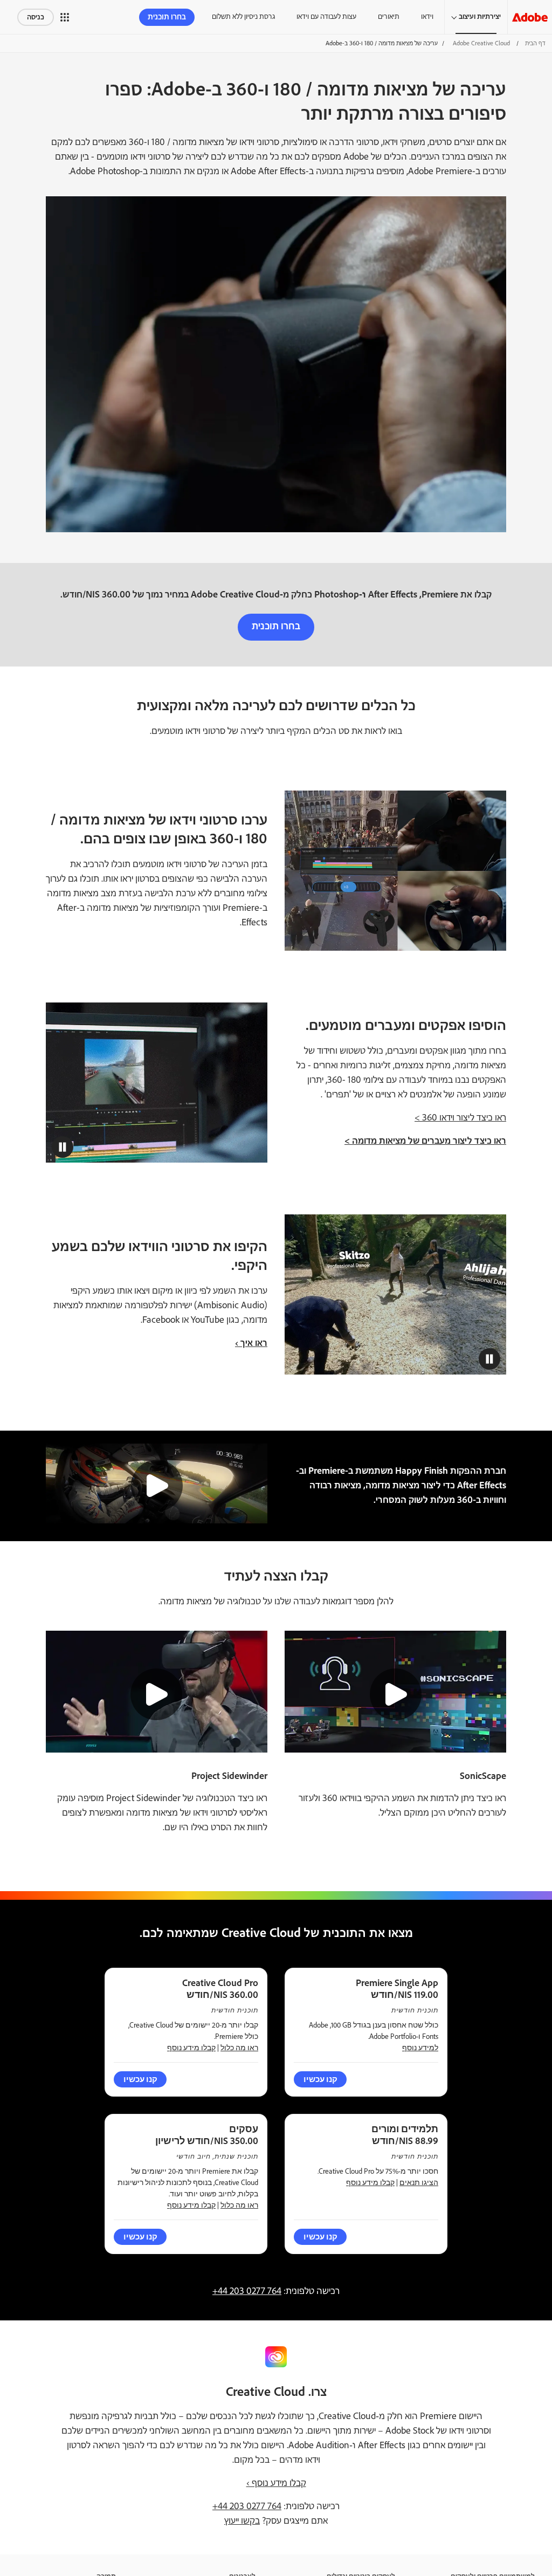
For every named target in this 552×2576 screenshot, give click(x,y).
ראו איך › (251, 1343)
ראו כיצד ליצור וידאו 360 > (460, 1118)
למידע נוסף (420, 2048)
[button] (65, 17)
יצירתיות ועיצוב (480, 17)
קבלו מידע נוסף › (276, 2483)
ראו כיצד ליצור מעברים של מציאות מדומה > (425, 1141)
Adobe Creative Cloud (481, 43)
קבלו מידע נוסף (191, 2048)
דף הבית (535, 43)
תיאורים (389, 17)
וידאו (427, 17)
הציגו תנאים (419, 2183)
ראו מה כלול (239, 2048)
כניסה (36, 17)
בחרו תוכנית (167, 17)
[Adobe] (530, 17)
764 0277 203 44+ (247, 2291)
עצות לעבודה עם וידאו (326, 17)
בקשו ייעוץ (242, 2521)
